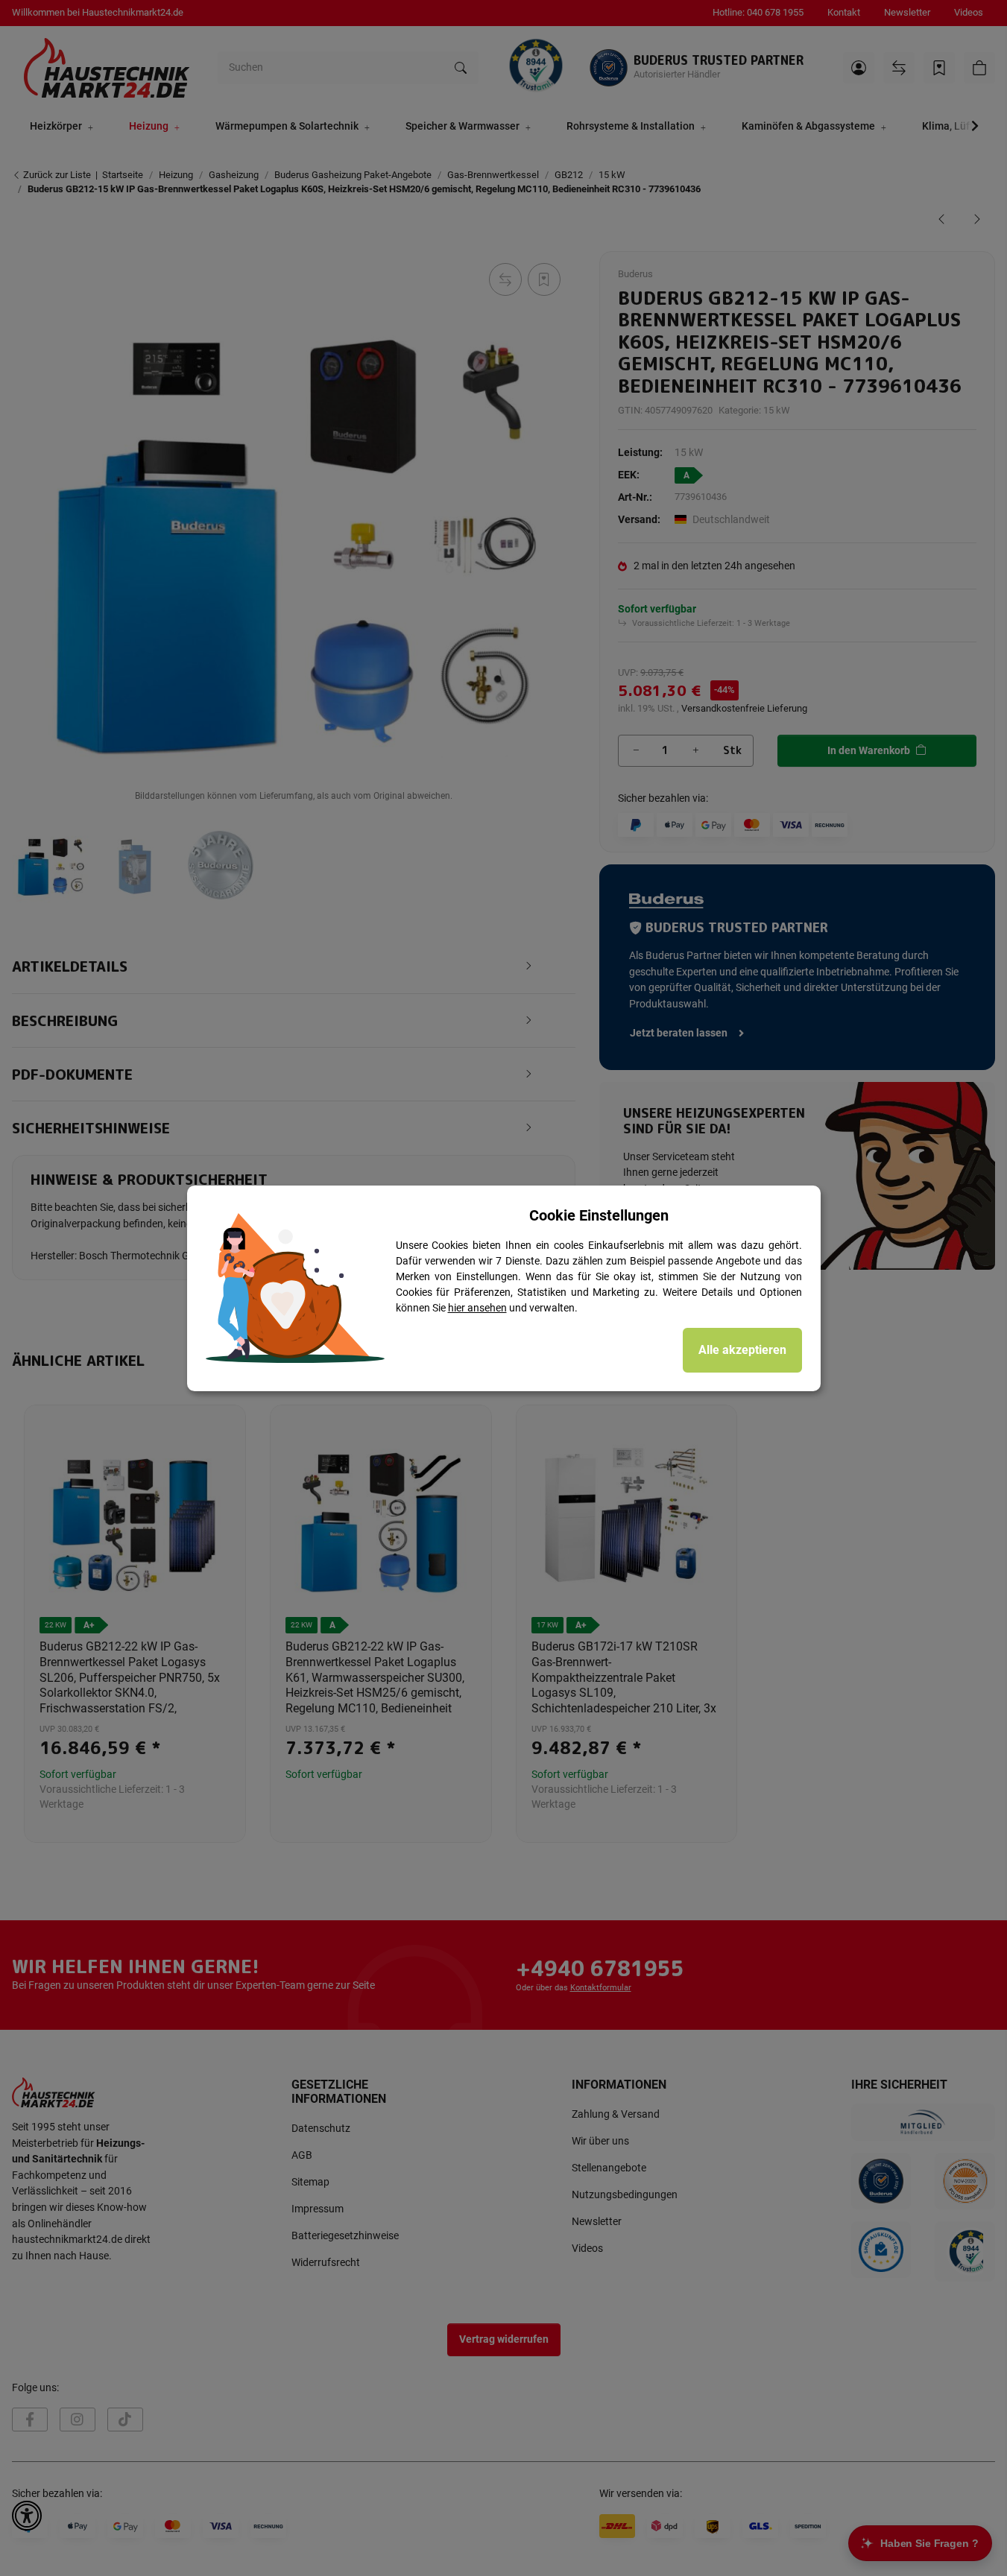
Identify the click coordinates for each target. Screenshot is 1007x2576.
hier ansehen (477, 1308)
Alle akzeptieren (742, 1350)
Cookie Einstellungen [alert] (599, 1215)
